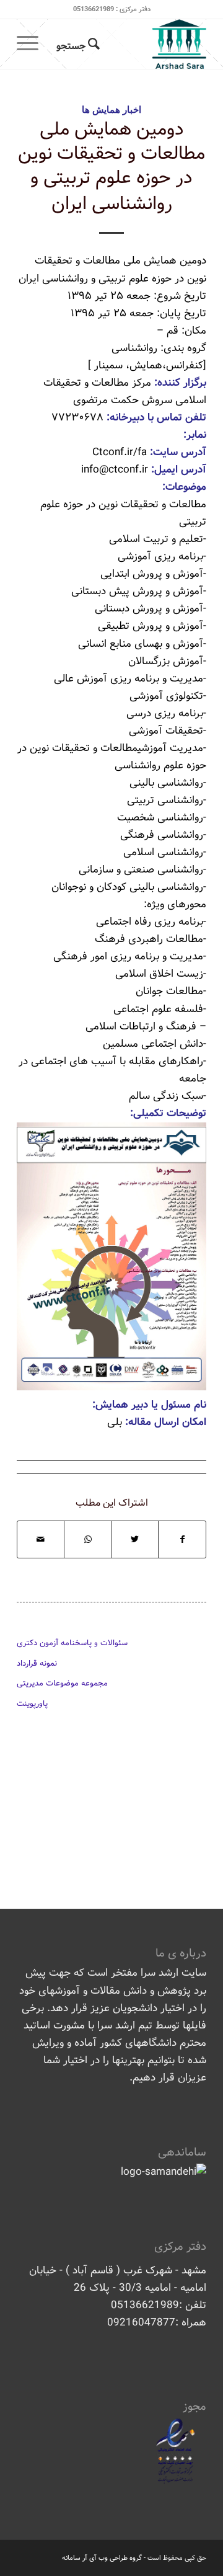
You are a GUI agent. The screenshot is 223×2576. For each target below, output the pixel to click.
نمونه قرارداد (37, 1663)
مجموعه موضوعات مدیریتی (62, 1683)
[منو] (32, 44)
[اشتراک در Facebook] (182, 1539)
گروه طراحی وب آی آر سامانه (102, 2558)
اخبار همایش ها (111, 109)
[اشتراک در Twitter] (135, 1539)
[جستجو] (76, 44)
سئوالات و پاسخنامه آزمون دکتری (72, 1643)
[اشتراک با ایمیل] (41, 1539)
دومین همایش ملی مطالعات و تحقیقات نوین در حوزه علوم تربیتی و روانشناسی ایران (111, 167)
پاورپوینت (32, 1704)
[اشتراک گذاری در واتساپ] (88, 1539)
